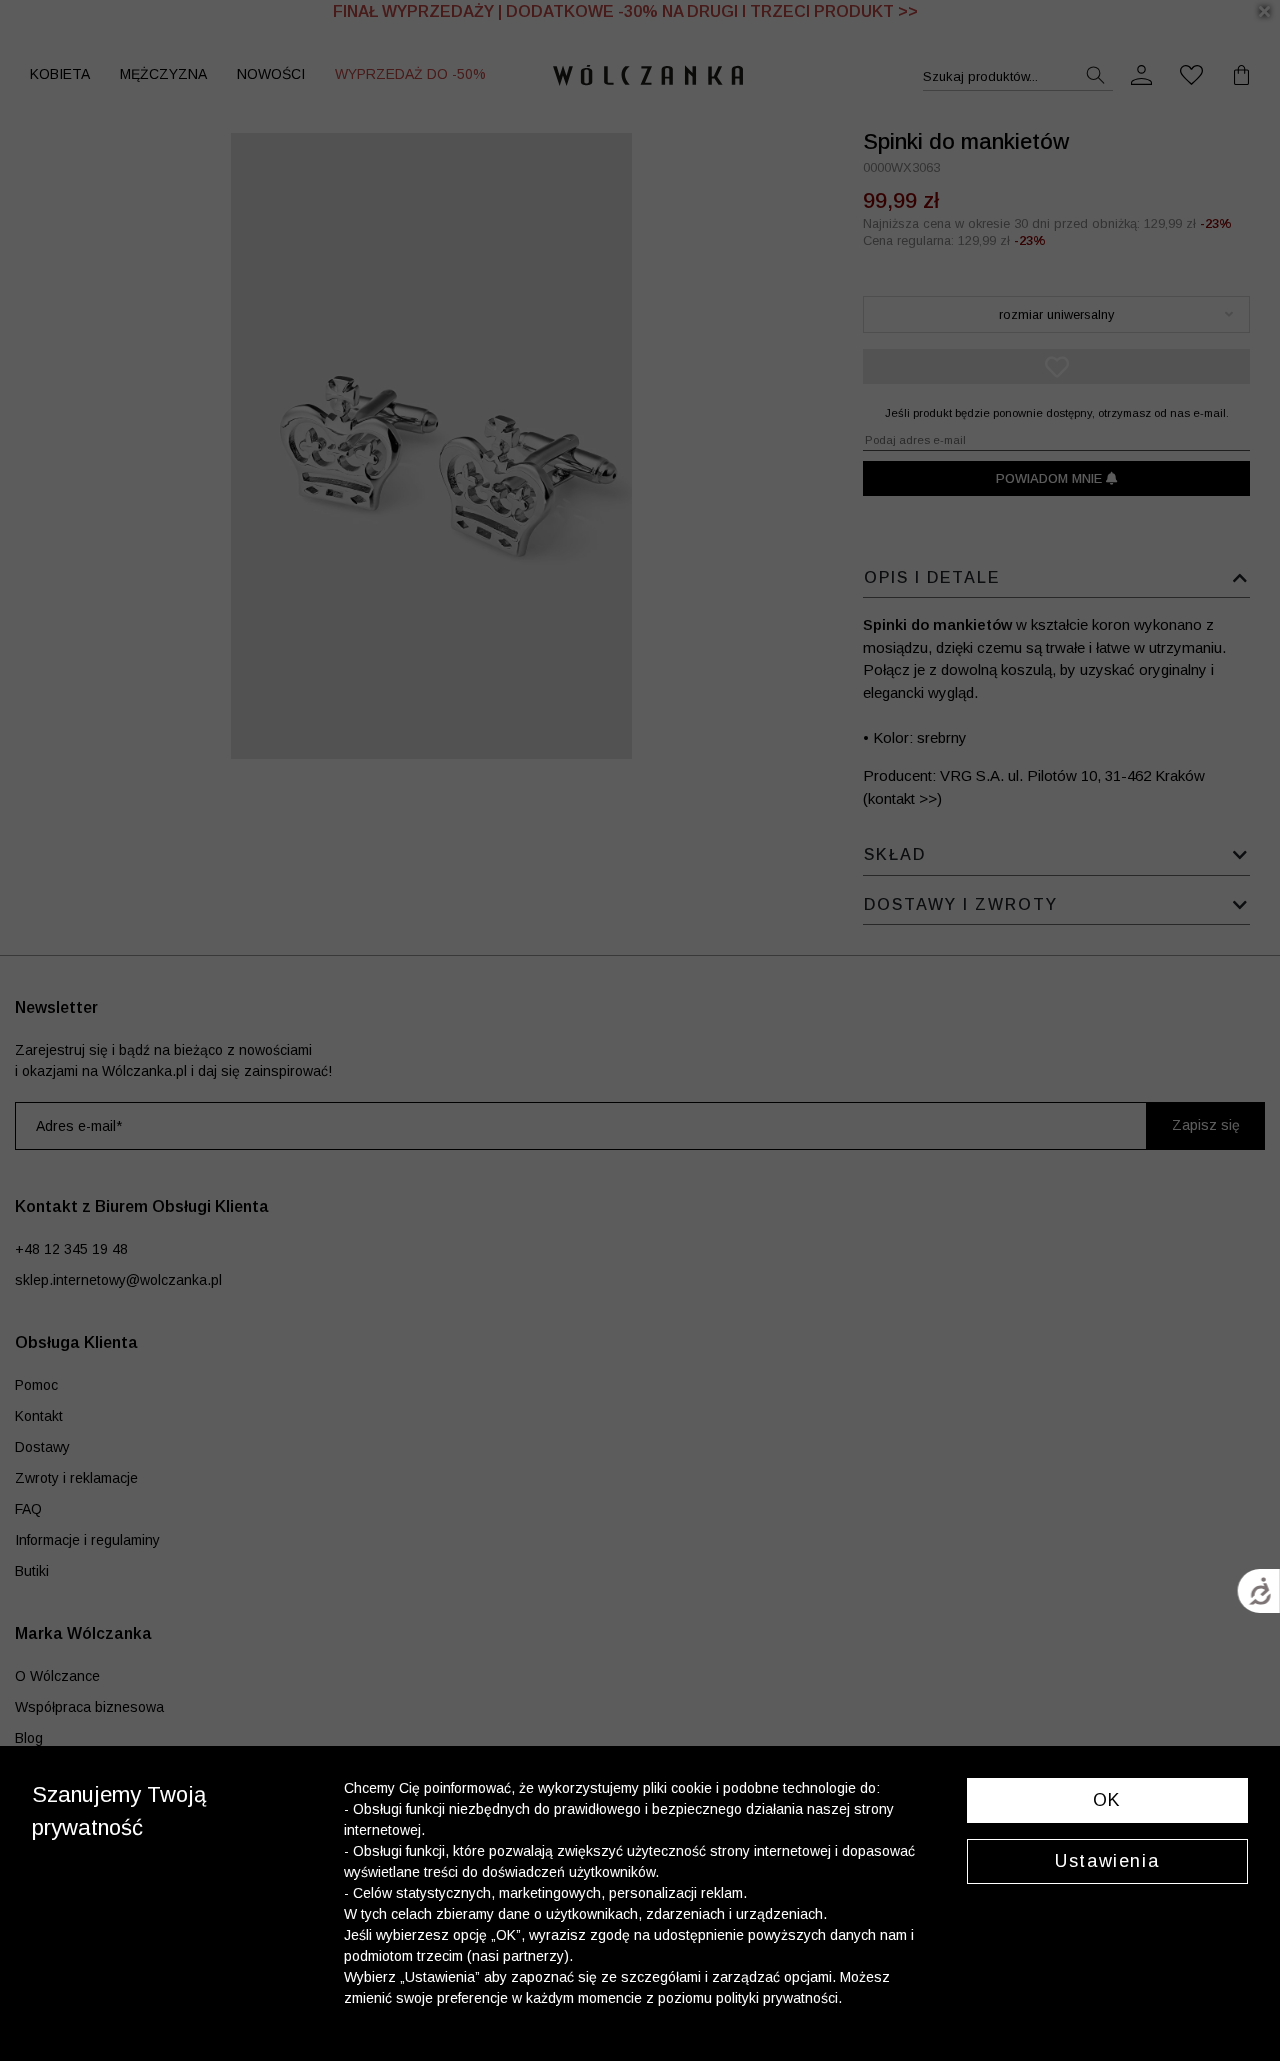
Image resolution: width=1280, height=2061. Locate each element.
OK (1107, 1800)
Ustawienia (1107, 1861)
